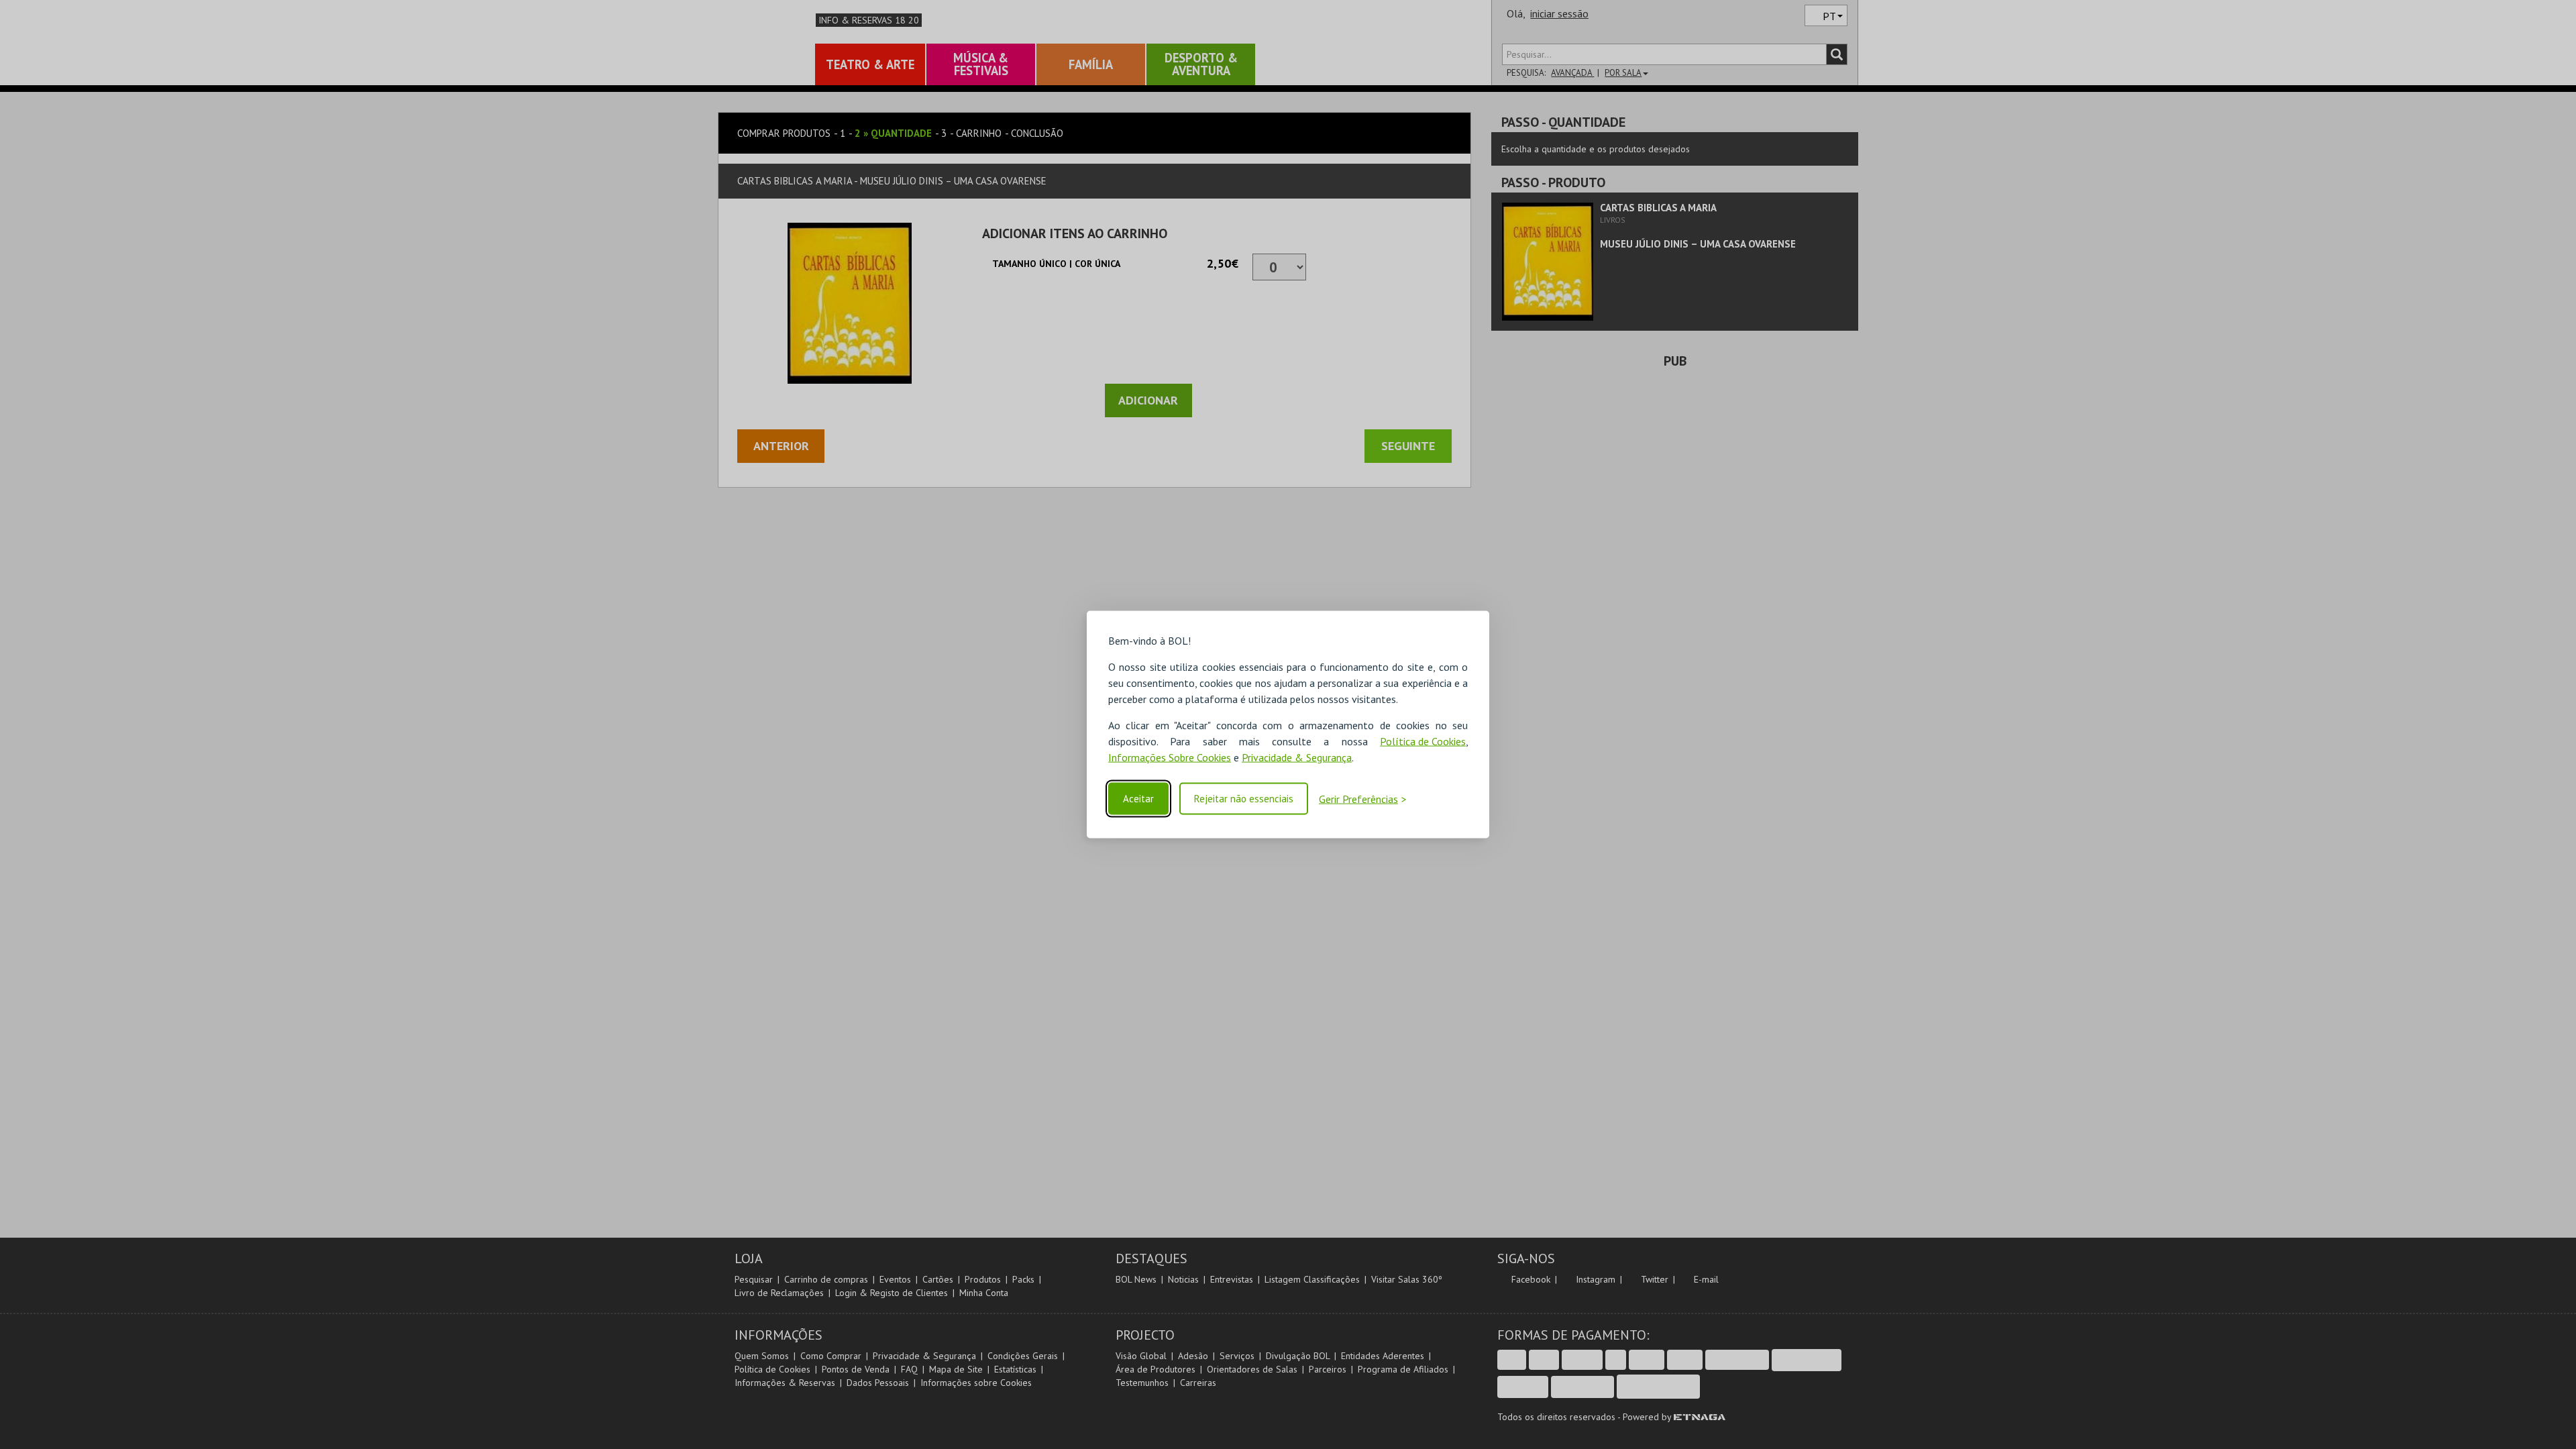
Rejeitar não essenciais (1244, 799)
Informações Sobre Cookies (1170, 757)
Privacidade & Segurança (1297, 757)
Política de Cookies (1423, 741)
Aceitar (1138, 799)
